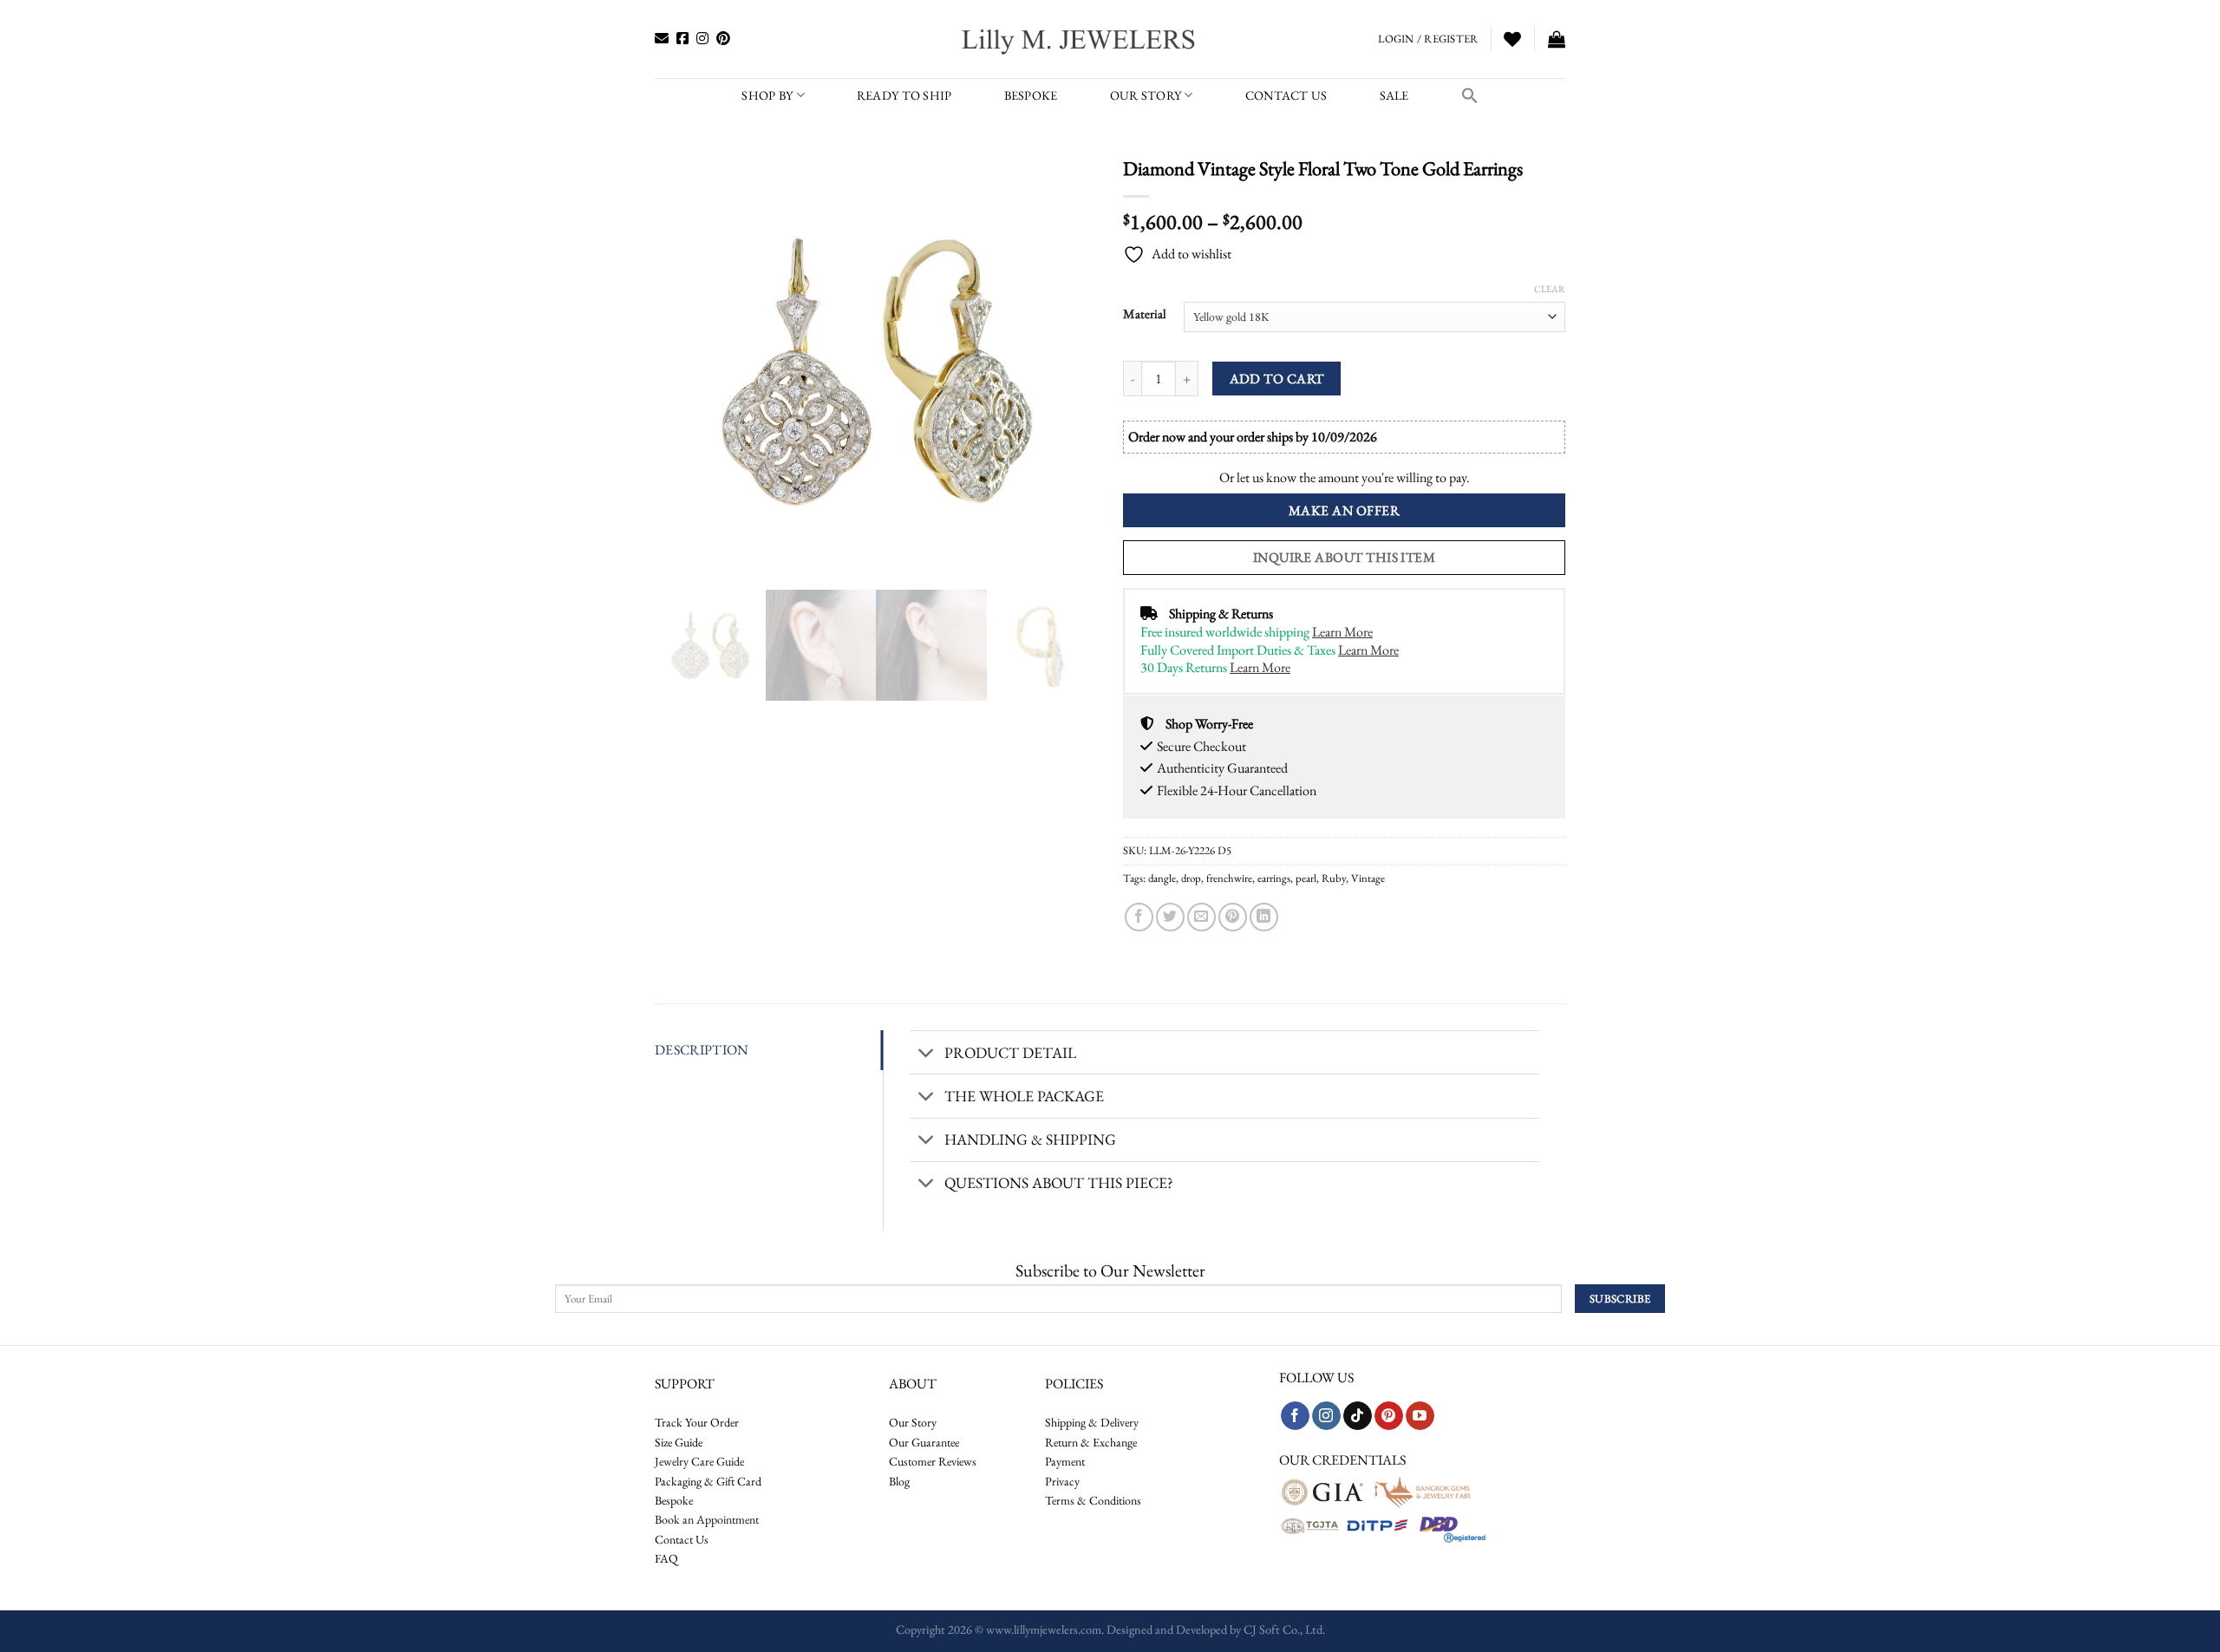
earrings (1274, 878)
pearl (1306, 878)
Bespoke (674, 1500)
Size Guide (679, 1442)
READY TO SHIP (904, 95)
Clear (1550, 289)
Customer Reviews (933, 1461)
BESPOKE (1031, 95)
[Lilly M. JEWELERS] (1080, 39)
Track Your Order (697, 1422)
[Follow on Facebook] (1295, 1416)
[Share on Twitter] (1170, 917)
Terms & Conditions (1093, 1500)
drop (1191, 878)
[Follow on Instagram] (1326, 1416)
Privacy (1062, 1481)
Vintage (1368, 878)
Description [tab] (702, 1050)
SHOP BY (767, 95)
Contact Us (682, 1539)
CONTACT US (1286, 95)
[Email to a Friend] (1201, 917)
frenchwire (1229, 878)
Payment (1065, 1461)
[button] (1470, 95)
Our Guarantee (924, 1442)
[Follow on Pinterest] (1389, 1416)
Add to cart (1277, 379)
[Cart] (1557, 39)
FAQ (666, 1558)
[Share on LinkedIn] (1264, 917)
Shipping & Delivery (1092, 1422)
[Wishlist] (1512, 39)
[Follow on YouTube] (1420, 1416)
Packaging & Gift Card (708, 1481)
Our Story (1146, 95)
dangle (1162, 878)
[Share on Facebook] (1139, 917)
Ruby (1334, 878)
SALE (1394, 95)
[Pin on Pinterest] (1233, 917)
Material (1145, 314)
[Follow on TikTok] (1358, 1416)
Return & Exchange (1091, 1442)
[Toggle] (927, 1054)
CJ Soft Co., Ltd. (1284, 1629)
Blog (899, 1481)
